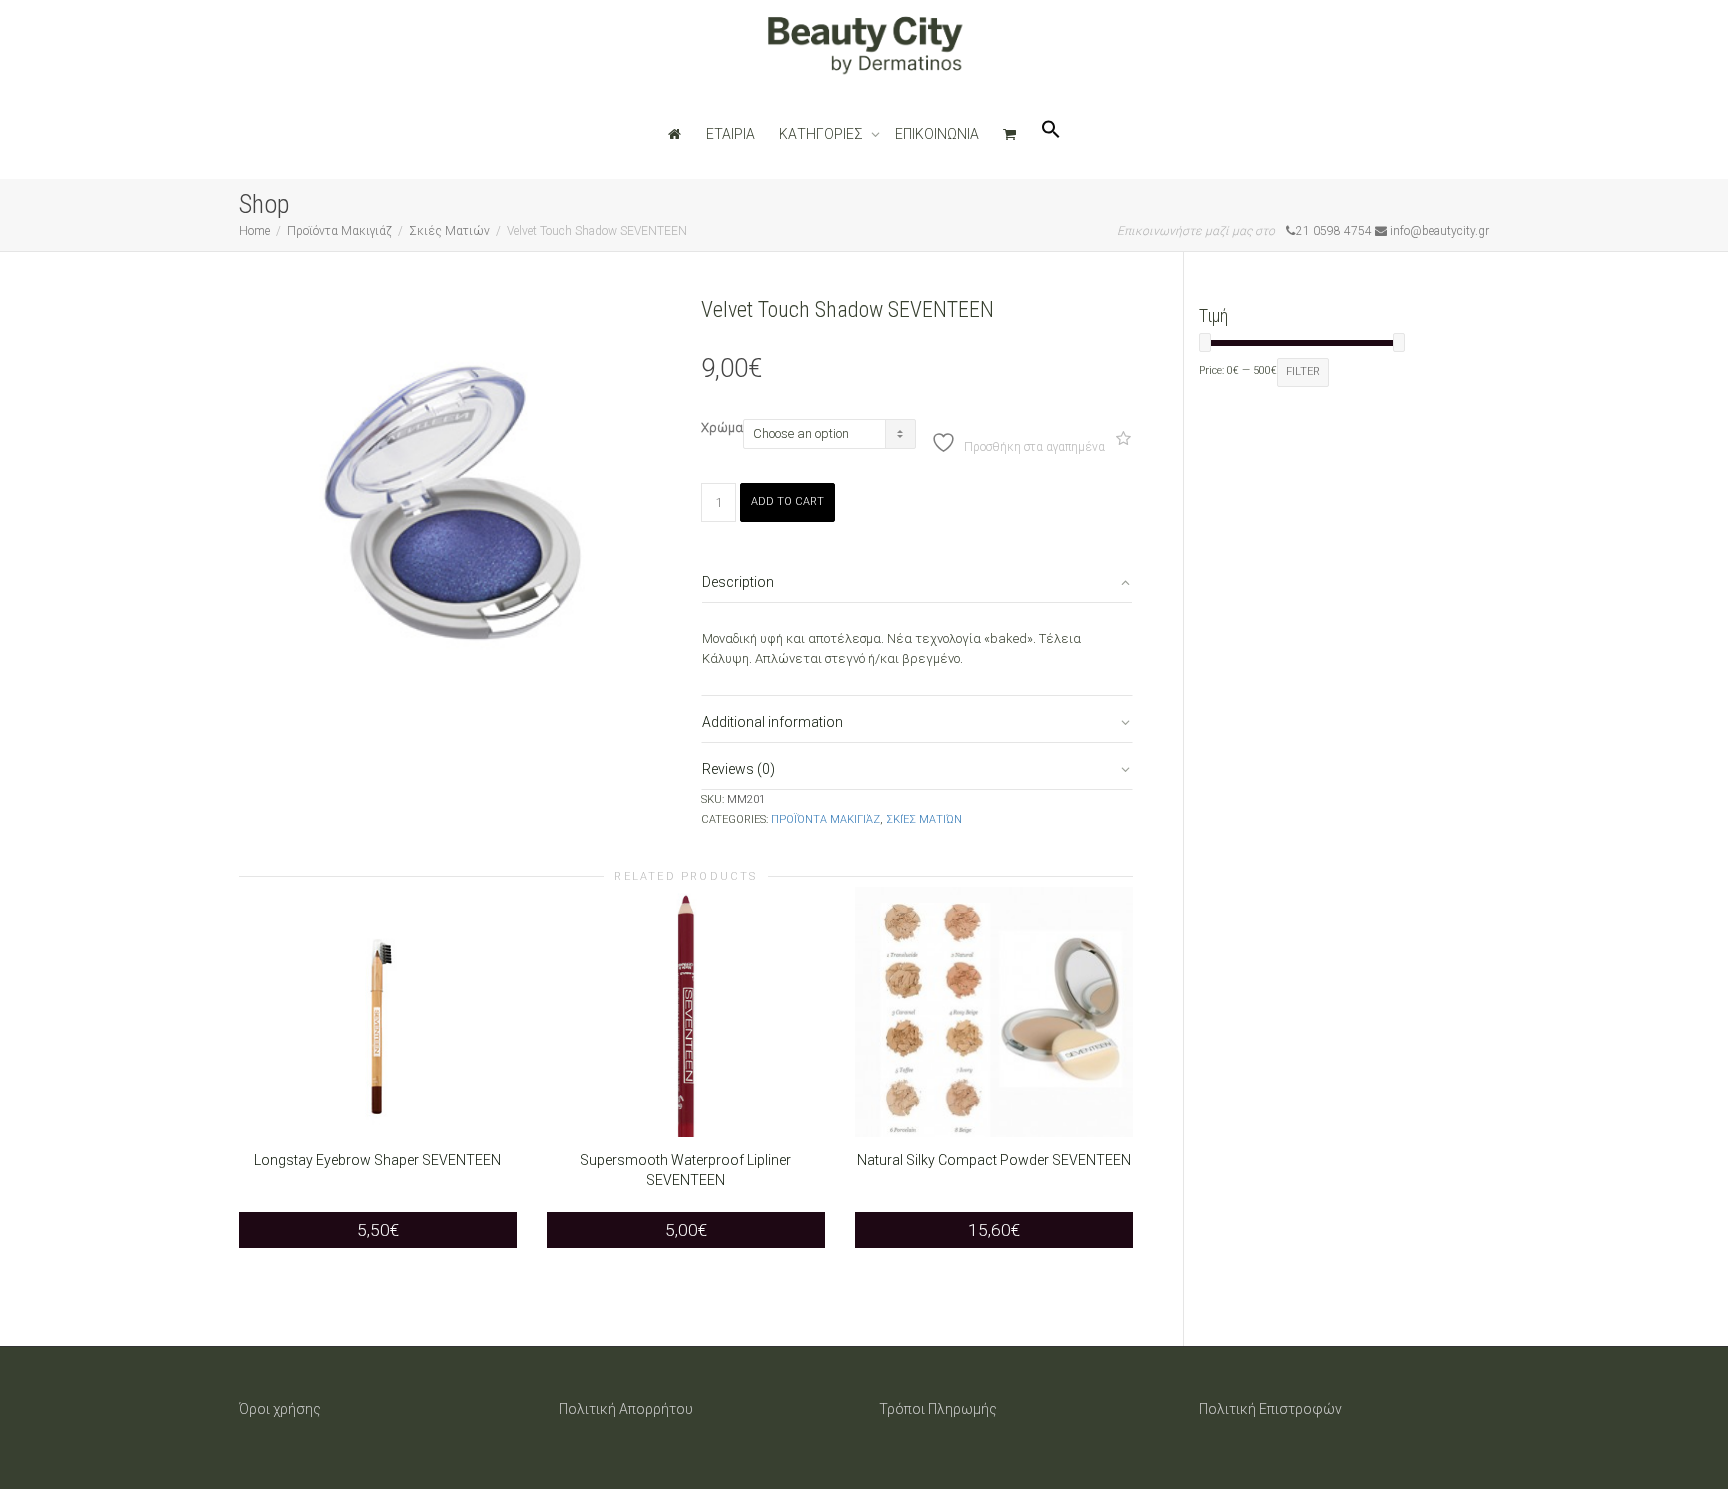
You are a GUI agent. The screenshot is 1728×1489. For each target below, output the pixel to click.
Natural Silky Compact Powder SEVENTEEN (994, 1160)
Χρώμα (722, 427)
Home (254, 231)
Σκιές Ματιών (449, 231)
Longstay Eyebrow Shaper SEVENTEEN (377, 1160)
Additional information (772, 722)
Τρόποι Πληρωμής (938, 1409)
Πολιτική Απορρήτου (626, 1409)
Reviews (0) (738, 769)
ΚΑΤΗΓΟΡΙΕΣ (822, 134)
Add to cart (787, 501)
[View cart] (1010, 134)
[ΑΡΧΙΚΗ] (675, 134)
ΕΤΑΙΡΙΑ (730, 134)
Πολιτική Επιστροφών (1270, 1409)
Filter (1303, 371)
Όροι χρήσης (280, 1409)
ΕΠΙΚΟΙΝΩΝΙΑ (937, 134)
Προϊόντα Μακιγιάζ (339, 231)
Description (738, 582)
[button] (1051, 134)
